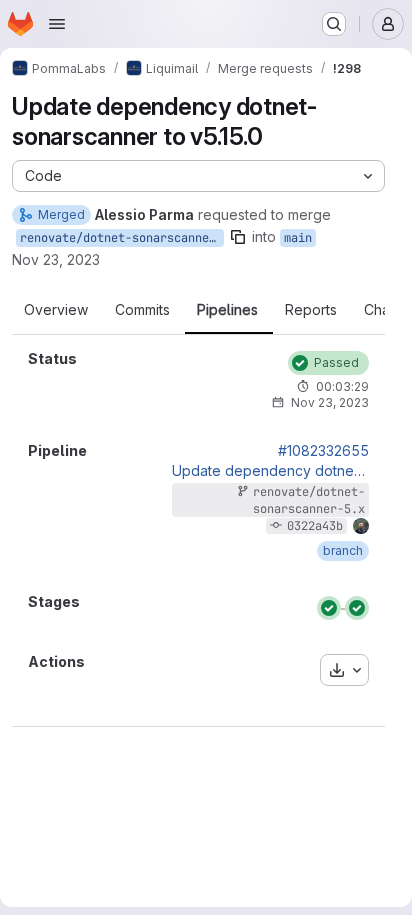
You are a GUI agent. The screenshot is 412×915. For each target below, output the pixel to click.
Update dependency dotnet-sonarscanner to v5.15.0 (270, 471)
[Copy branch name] (238, 237)
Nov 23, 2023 (56, 259)
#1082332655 (323, 451)
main (298, 238)
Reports (311, 310)
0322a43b (315, 526)
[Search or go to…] (334, 24)
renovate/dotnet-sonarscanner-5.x (122, 238)
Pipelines (227, 310)
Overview (56, 310)
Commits (142, 310)
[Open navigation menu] (57, 24)
